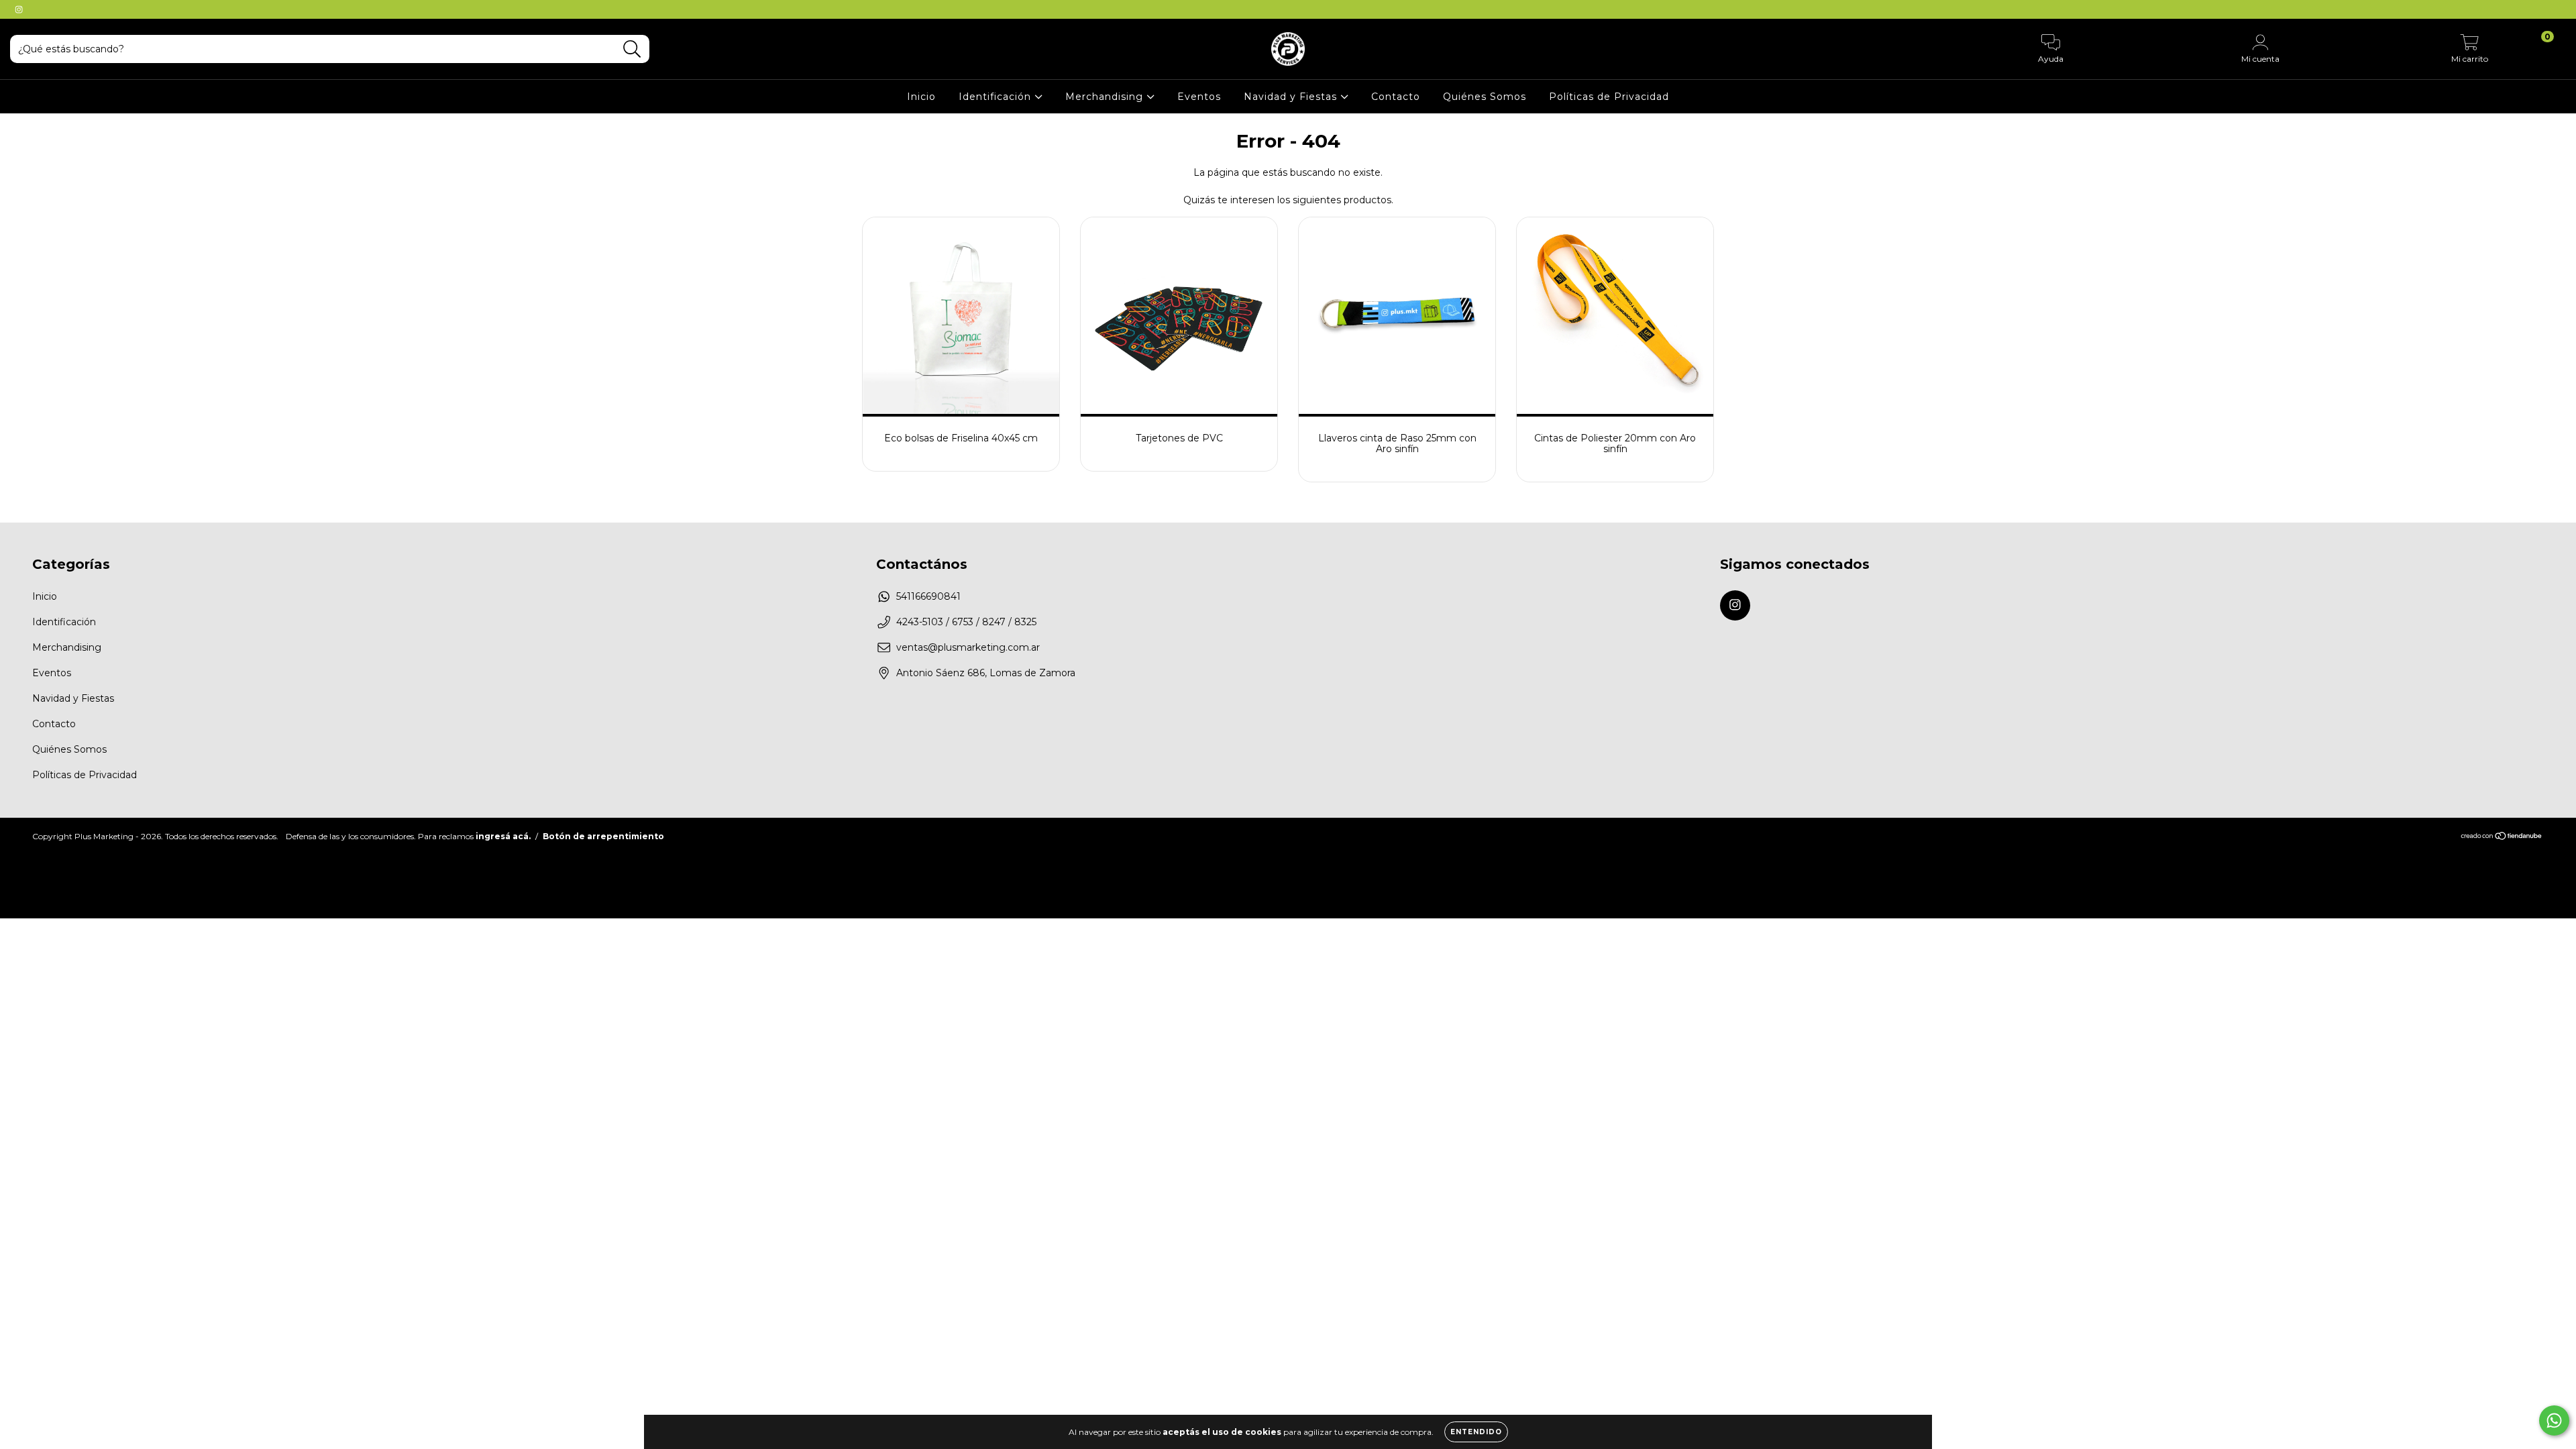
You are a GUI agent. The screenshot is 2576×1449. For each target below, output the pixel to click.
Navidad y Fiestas (1292, 97)
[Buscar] (632, 49)
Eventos (1199, 97)
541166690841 (928, 596)
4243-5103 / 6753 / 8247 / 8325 (966, 622)
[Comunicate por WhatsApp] (2554, 1420)
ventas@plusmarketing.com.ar (968, 647)
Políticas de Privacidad (1609, 97)
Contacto (1396, 97)
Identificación (997, 97)
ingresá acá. (503, 836)
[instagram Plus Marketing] (19, 9)
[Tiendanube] (2502, 837)
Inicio (921, 97)
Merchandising (1106, 97)
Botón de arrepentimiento (603, 836)
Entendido (1476, 1432)
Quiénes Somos (1485, 97)
